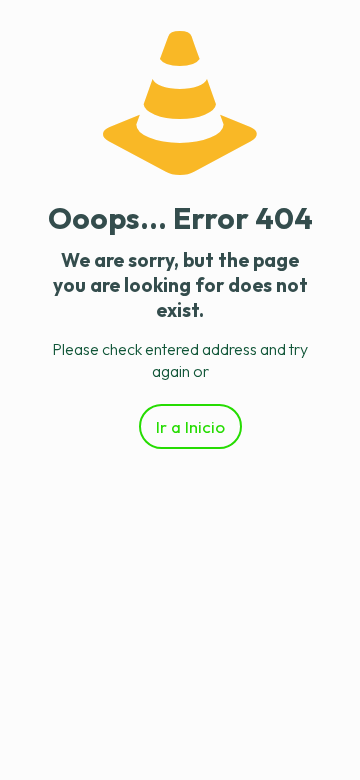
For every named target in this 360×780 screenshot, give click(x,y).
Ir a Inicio (190, 426)
